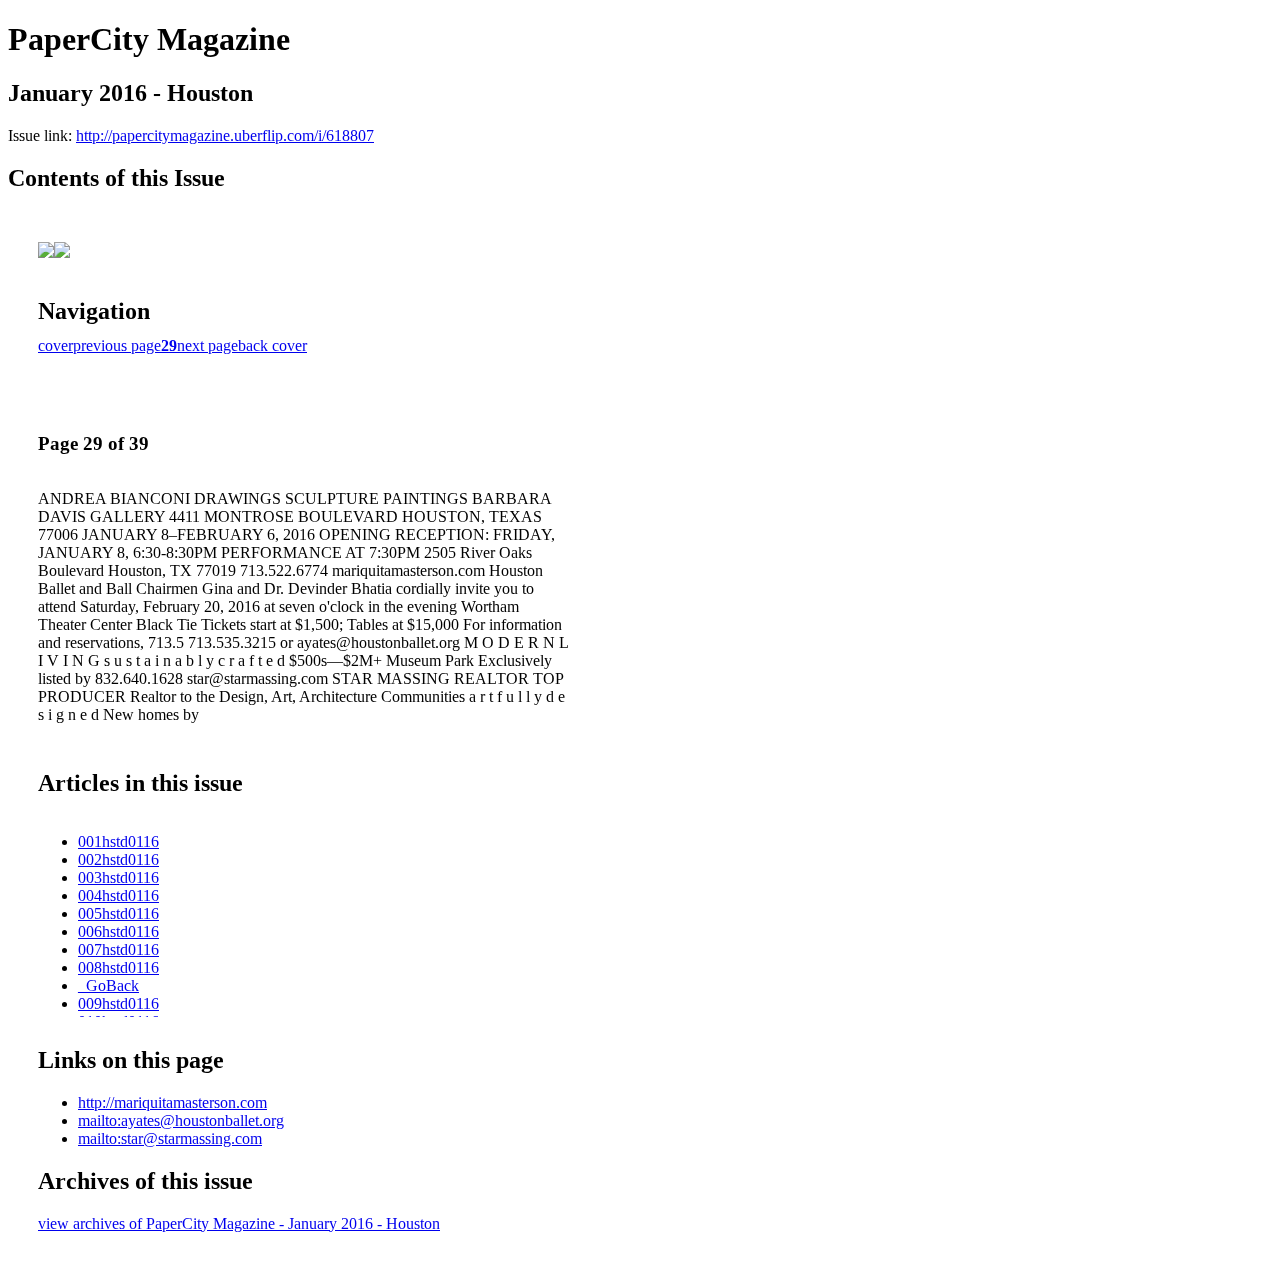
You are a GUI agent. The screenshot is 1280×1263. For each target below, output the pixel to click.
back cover (272, 345)
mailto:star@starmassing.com (170, 1138)
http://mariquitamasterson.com (172, 1102)
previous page (117, 345)
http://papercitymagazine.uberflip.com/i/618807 (225, 135)
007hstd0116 (118, 949)
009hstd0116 (118, 1003)
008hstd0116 (118, 967)
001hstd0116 (118, 841)
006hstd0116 (118, 931)
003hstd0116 (118, 877)
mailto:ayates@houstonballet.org (181, 1120)
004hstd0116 (118, 895)
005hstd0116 (118, 913)
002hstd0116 (118, 859)
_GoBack (108, 985)
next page (207, 345)
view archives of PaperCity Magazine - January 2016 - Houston (239, 1223)
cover (55, 345)
